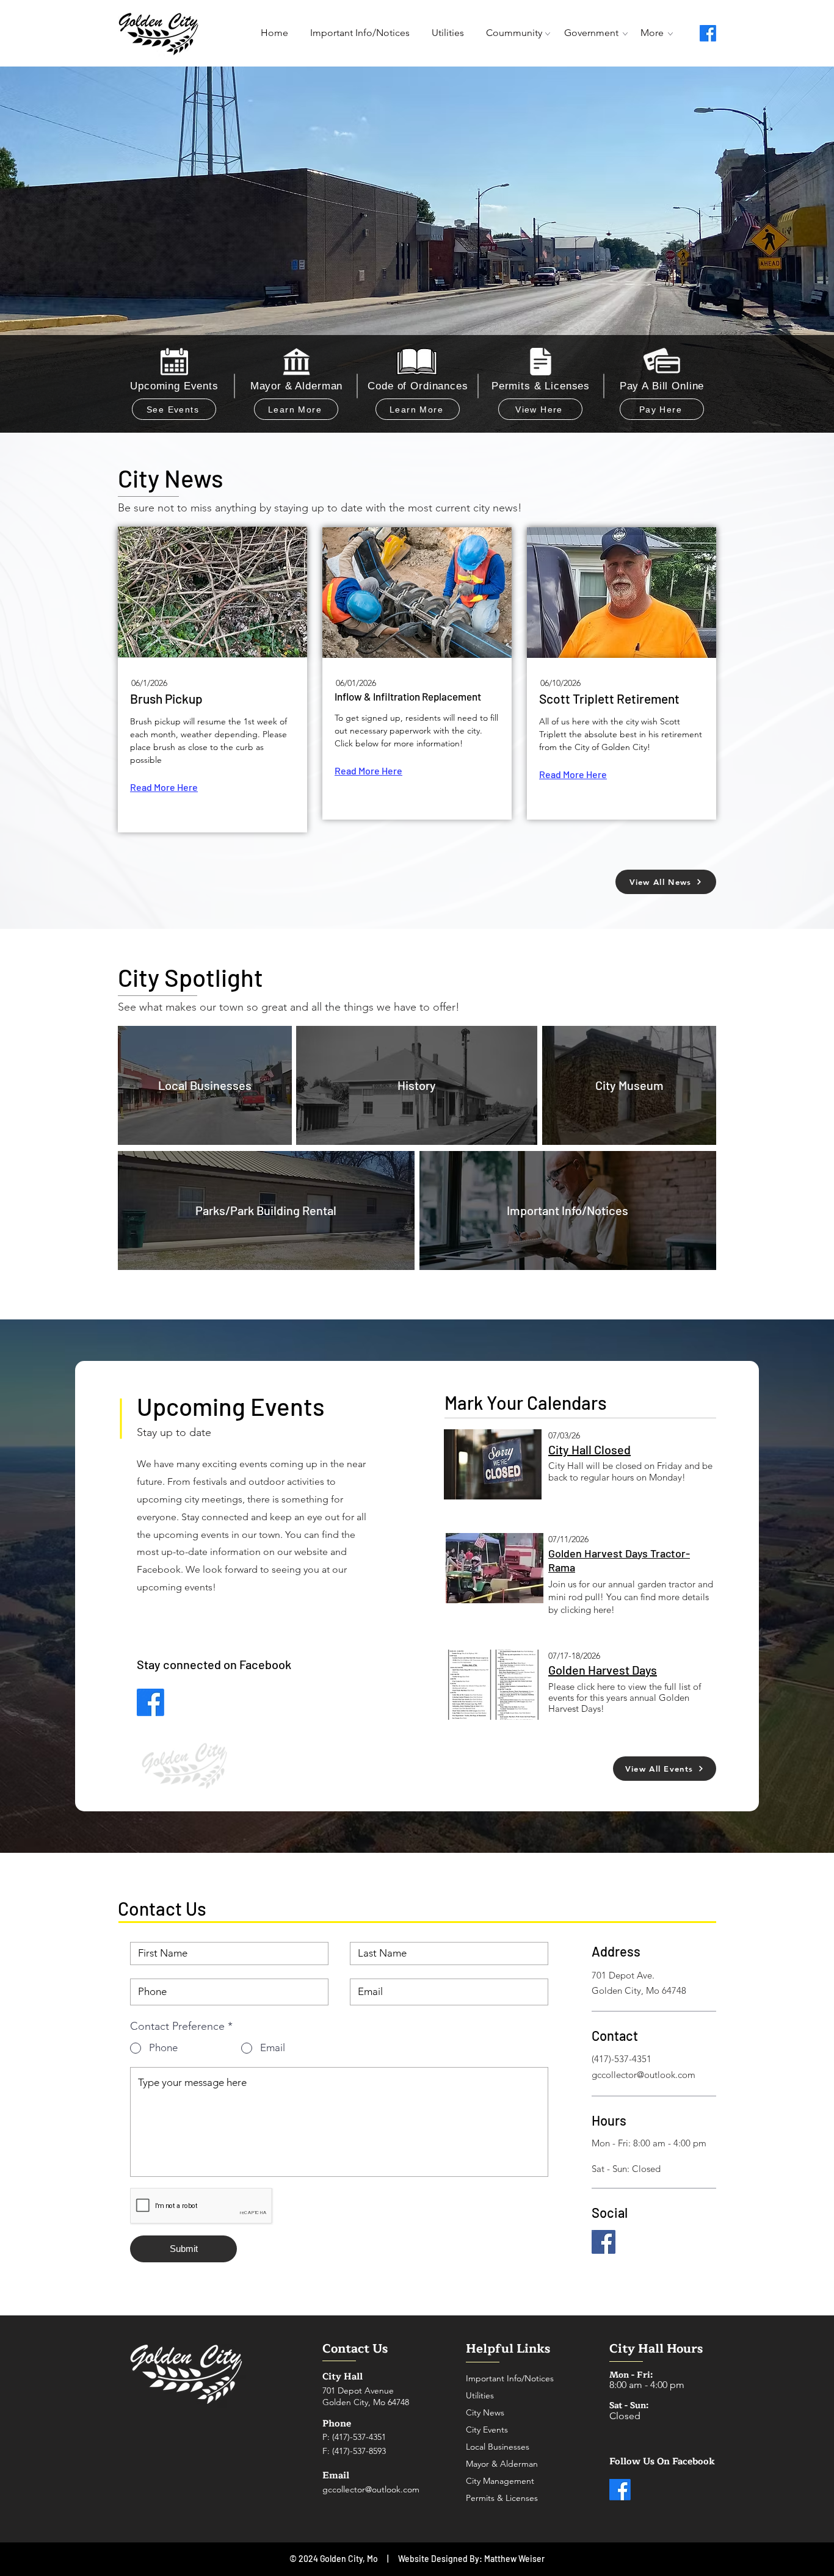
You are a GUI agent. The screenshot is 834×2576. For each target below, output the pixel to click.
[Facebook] (708, 33)
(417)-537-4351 (359, 2437)
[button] (591, 33)
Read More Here (164, 787)
